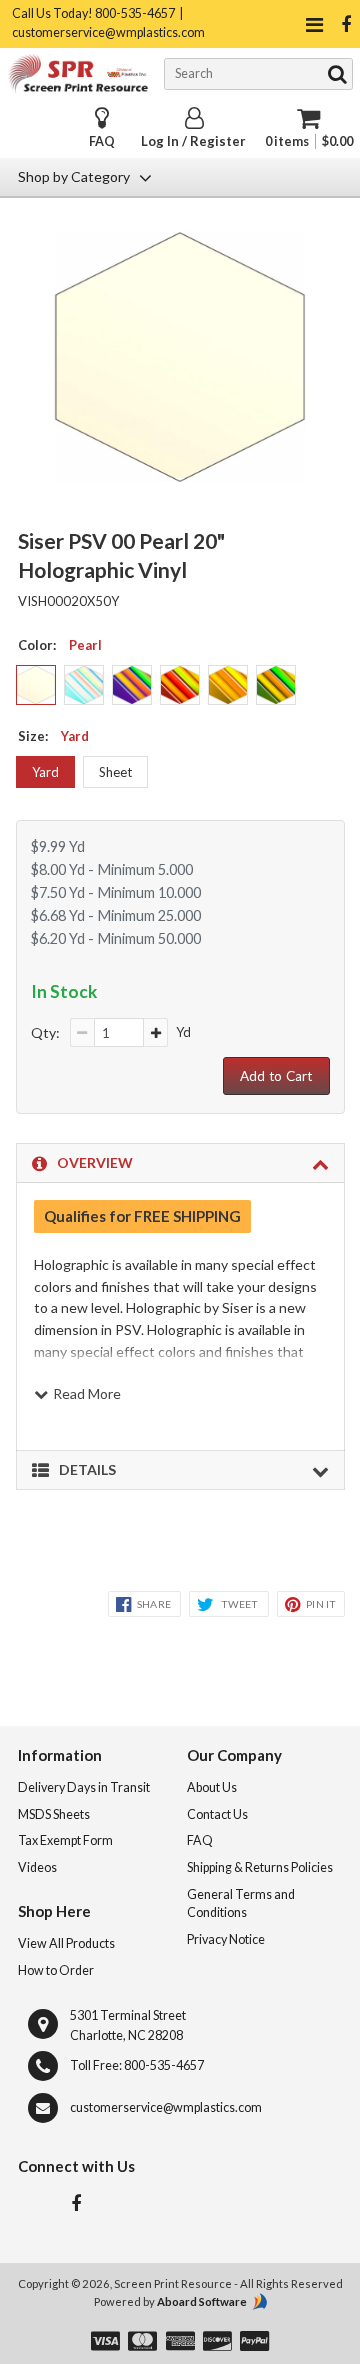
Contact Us (217, 1814)
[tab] (180, 1163)
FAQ (102, 141)
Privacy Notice (226, 1939)
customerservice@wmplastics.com (166, 2107)
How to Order (56, 1970)
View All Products (66, 1943)
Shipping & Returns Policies (260, 1867)
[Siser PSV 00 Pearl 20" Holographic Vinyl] (180, 476)
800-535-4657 (164, 2065)
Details (87, 1469)
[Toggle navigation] (314, 24)
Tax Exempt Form (65, 1840)
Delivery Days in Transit (84, 1787)
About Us (212, 1787)
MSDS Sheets (54, 1814)
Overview (95, 1162)
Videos (37, 1867)
